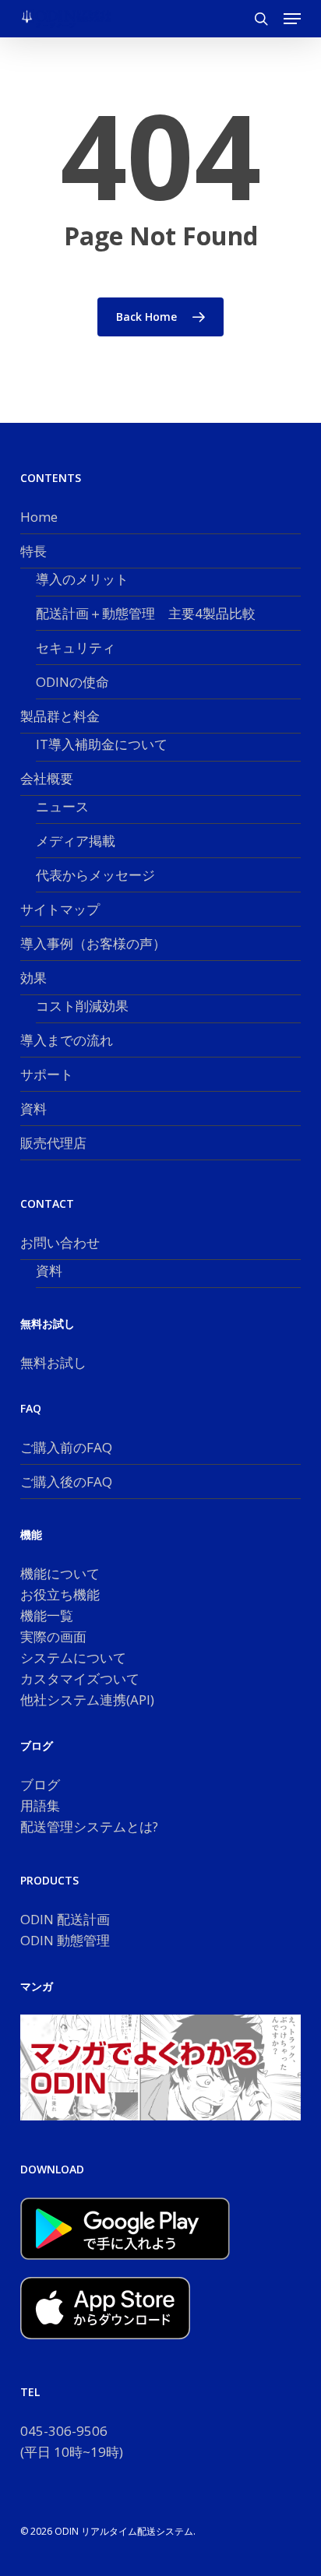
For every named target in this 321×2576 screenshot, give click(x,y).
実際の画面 (53, 1636)
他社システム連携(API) (87, 1700)
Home (39, 517)
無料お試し (53, 1362)
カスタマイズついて (80, 1679)
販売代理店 (53, 1143)
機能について (60, 1573)
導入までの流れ (67, 1040)
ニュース (62, 806)
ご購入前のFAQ (66, 1447)
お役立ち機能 (60, 1594)
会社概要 (47, 778)
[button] (292, 19)
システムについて (73, 1658)
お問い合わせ (60, 1242)
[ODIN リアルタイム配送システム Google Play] (125, 2266)
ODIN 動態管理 (65, 1940)
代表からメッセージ (95, 875)
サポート (47, 1074)
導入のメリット (82, 579)
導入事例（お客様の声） (93, 943)
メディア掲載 (76, 841)
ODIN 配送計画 (65, 1919)
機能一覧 (47, 1615)
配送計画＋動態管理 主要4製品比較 (146, 613)
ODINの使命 (72, 682)
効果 (34, 978)
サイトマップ (60, 909)
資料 (34, 1109)
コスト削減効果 (82, 1006)
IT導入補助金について (102, 744)
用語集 (40, 1805)
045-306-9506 (64, 2431)
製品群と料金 (60, 716)
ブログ (40, 1784)
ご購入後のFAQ (66, 1482)
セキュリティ (76, 648)
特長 (34, 551)
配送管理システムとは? (89, 1826)
